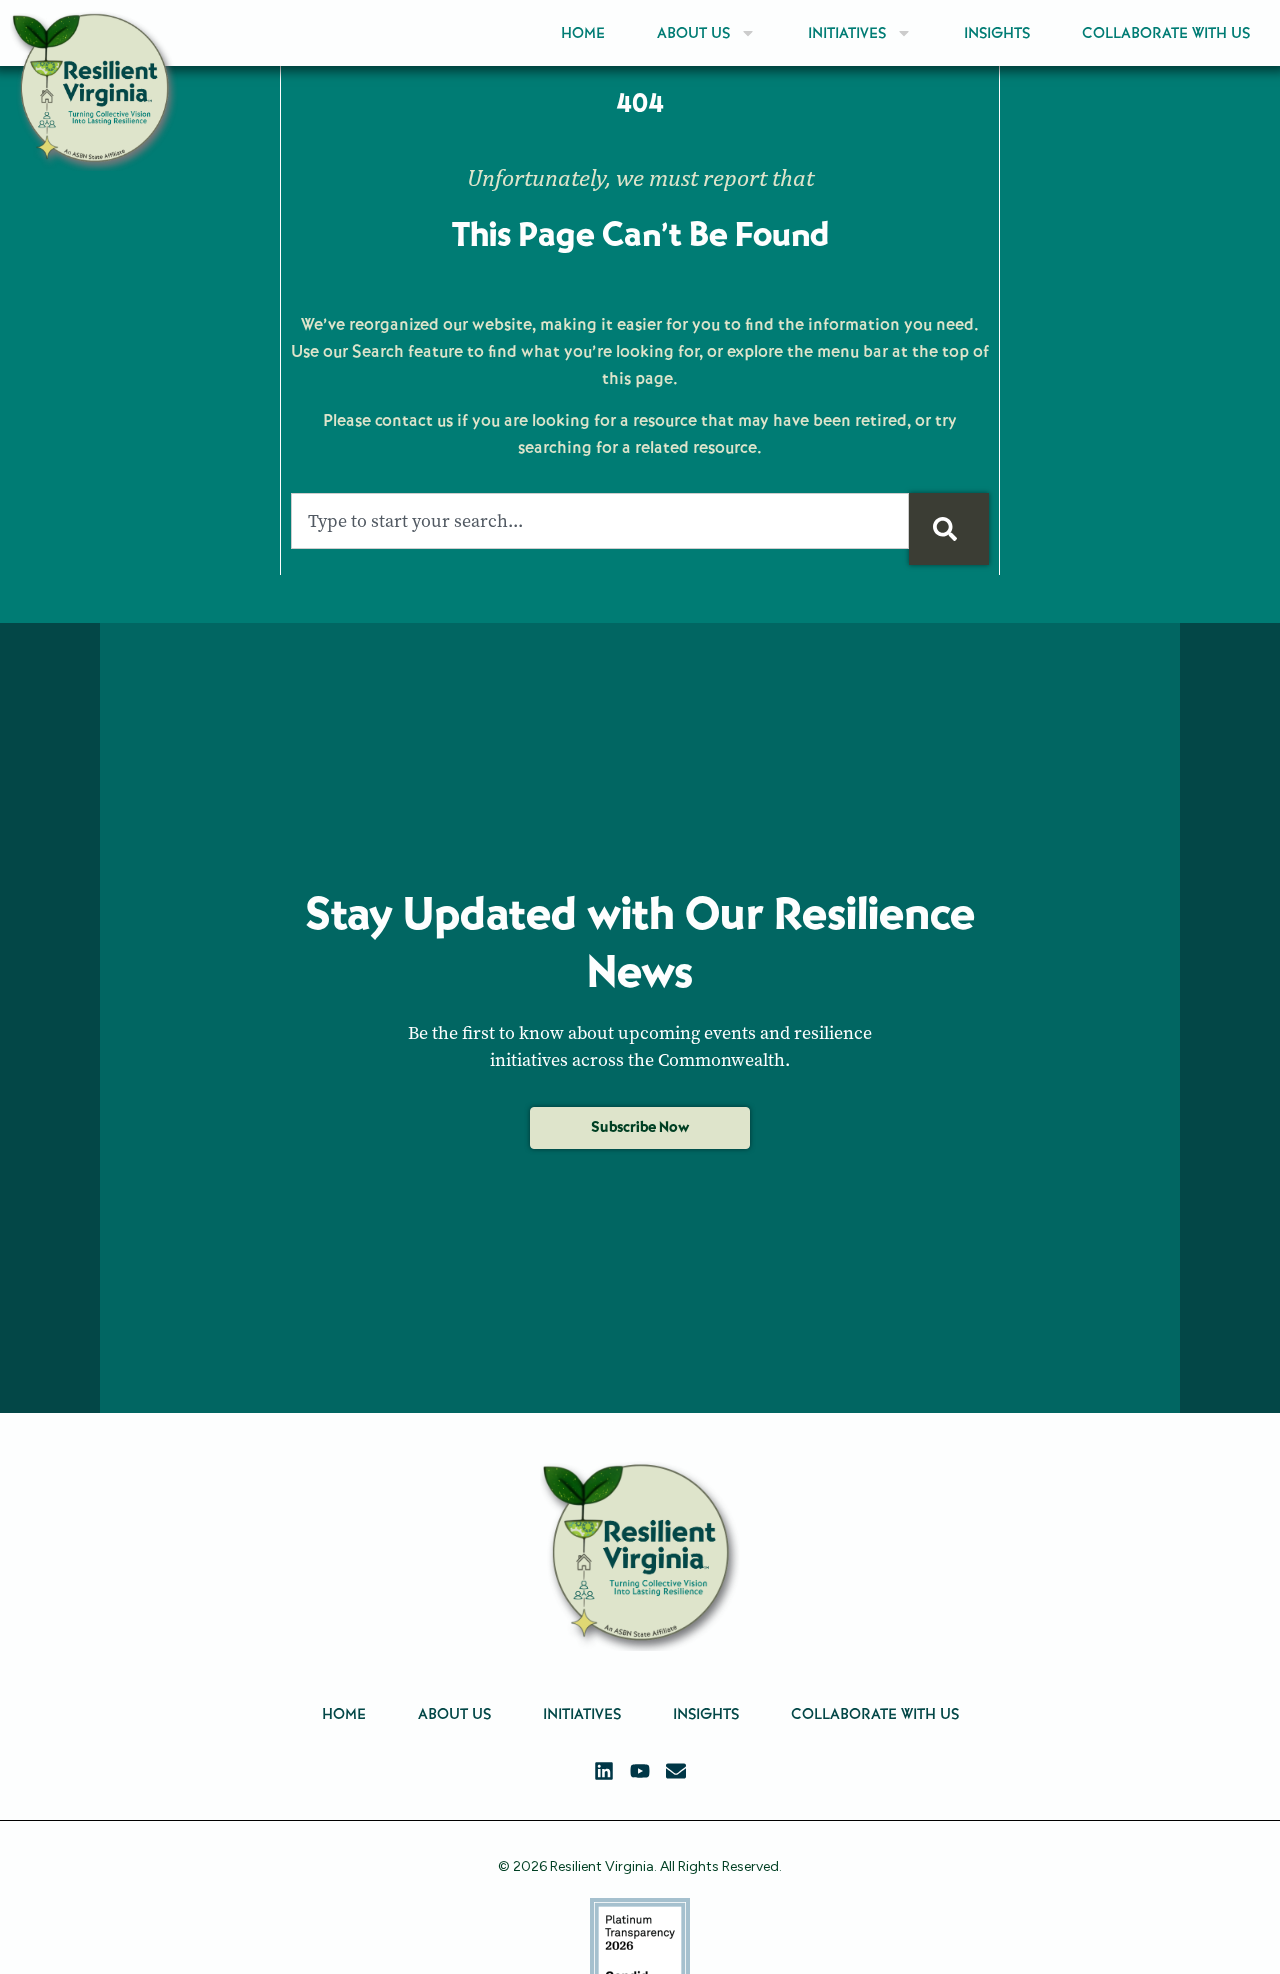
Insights (997, 33)
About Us (693, 33)
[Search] (949, 529)
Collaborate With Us (1166, 33)
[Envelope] (676, 1771)
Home (583, 33)
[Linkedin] (604, 1771)
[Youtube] (640, 1771)
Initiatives (847, 33)
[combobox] (600, 521)
